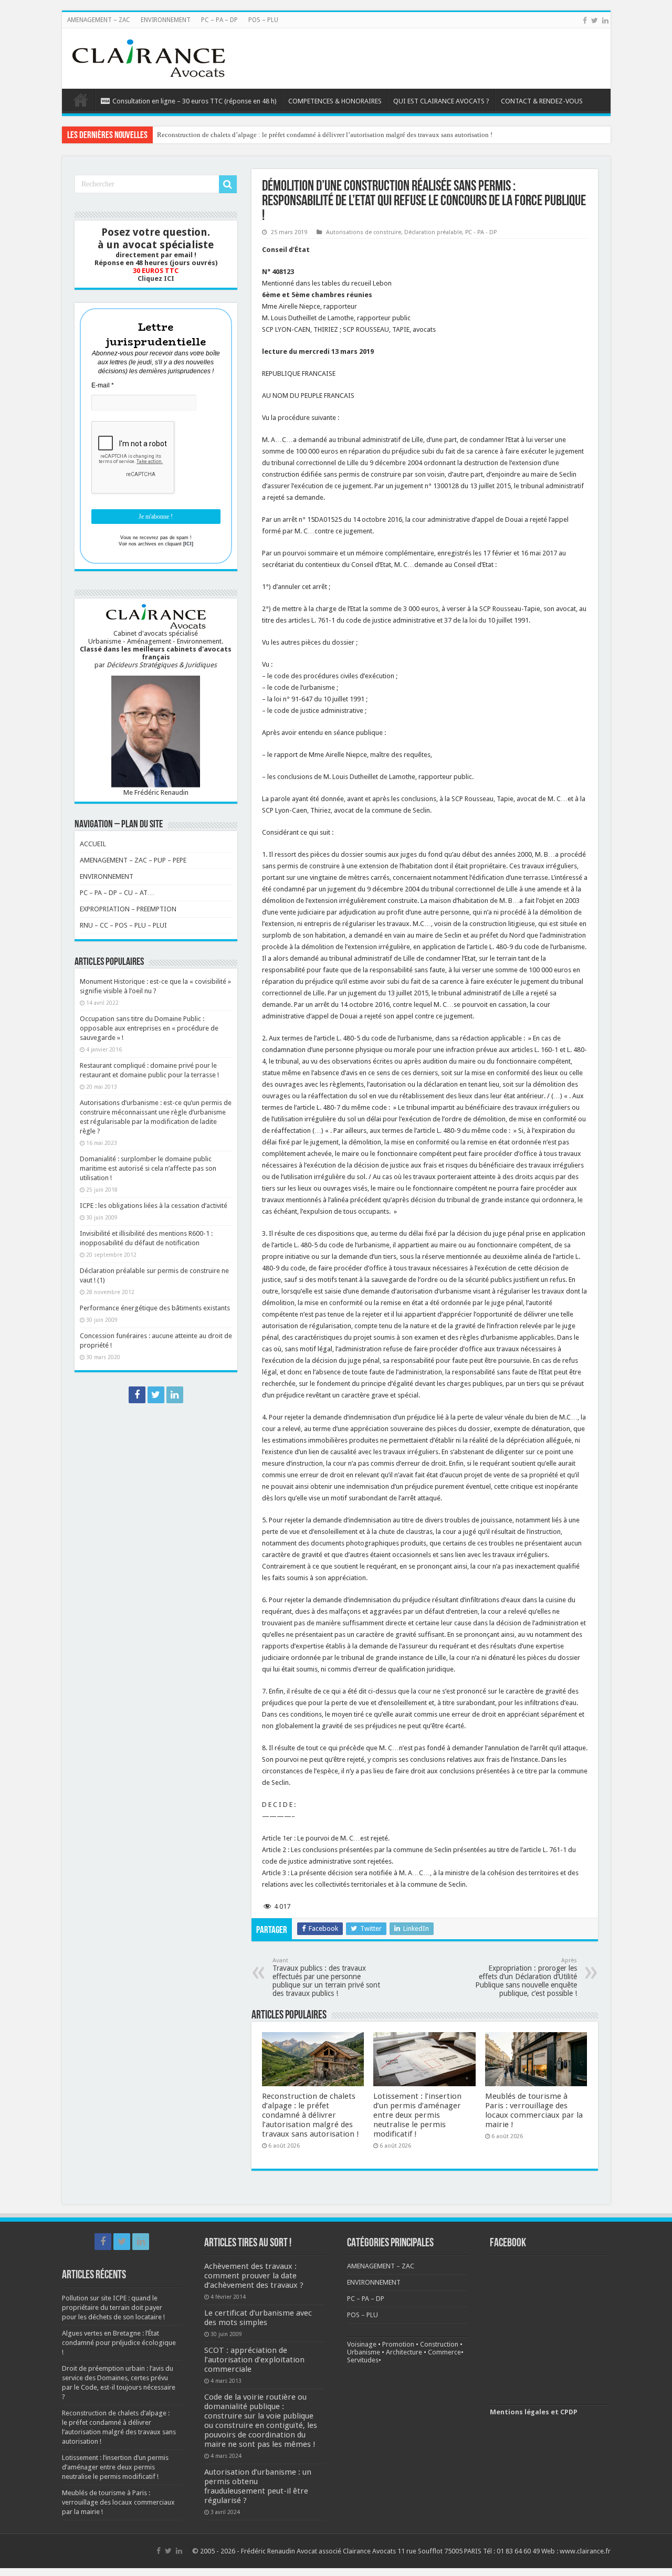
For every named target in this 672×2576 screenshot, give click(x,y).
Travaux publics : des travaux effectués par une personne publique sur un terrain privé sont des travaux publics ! (326, 1977)
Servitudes (363, 2360)
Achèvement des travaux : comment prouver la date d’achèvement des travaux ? (254, 2276)
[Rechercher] (228, 184)
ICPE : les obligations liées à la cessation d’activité (154, 1206)
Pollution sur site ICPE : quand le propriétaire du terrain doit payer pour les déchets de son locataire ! (113, 2307)
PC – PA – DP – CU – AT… (117, 893)
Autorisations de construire (364, 232)
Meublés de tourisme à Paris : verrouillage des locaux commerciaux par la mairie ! (534, 2110)
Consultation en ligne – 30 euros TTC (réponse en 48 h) (195, 101)
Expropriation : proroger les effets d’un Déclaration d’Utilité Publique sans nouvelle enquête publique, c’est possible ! (526, 1977)
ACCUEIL (93, 844)
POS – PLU (263, 20)
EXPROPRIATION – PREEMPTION (128, 909)
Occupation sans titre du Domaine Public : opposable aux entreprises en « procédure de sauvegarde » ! (149, 1028)
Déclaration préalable (433, 232)
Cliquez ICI (156, 278)
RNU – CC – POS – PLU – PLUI (123, 925)
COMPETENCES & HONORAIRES (335, 101)
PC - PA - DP (481, 232)
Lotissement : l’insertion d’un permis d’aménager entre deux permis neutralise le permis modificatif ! (299, 135)
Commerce (444, 2352)
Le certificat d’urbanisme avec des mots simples (258, 2318)
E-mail (103, 385)
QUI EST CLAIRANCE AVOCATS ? (441, 101)
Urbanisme (364, 2352)
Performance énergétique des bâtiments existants (155, 1308)
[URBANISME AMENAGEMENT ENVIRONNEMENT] (149, 57)
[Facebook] (585, 20)
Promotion (398, 2344)
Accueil (81, 100)
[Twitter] (595, 20)
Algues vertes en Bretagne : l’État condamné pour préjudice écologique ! (119, 2343)
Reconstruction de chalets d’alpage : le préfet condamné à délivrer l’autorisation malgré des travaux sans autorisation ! (311, 2115)
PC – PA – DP (219, 20)
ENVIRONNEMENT (166, 20)
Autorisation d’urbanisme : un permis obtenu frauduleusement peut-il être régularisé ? (258, 2486)
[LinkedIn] (605, 20)
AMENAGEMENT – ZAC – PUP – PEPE (133, 860)
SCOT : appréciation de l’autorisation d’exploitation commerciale (254, 2360)
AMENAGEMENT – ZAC (99, 20)
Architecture (404, 2352)
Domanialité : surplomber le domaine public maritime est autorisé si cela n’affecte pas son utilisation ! (148, 1168)
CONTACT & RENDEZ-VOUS (542, 101)
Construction (439, 2344)
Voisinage (362, 2344)
